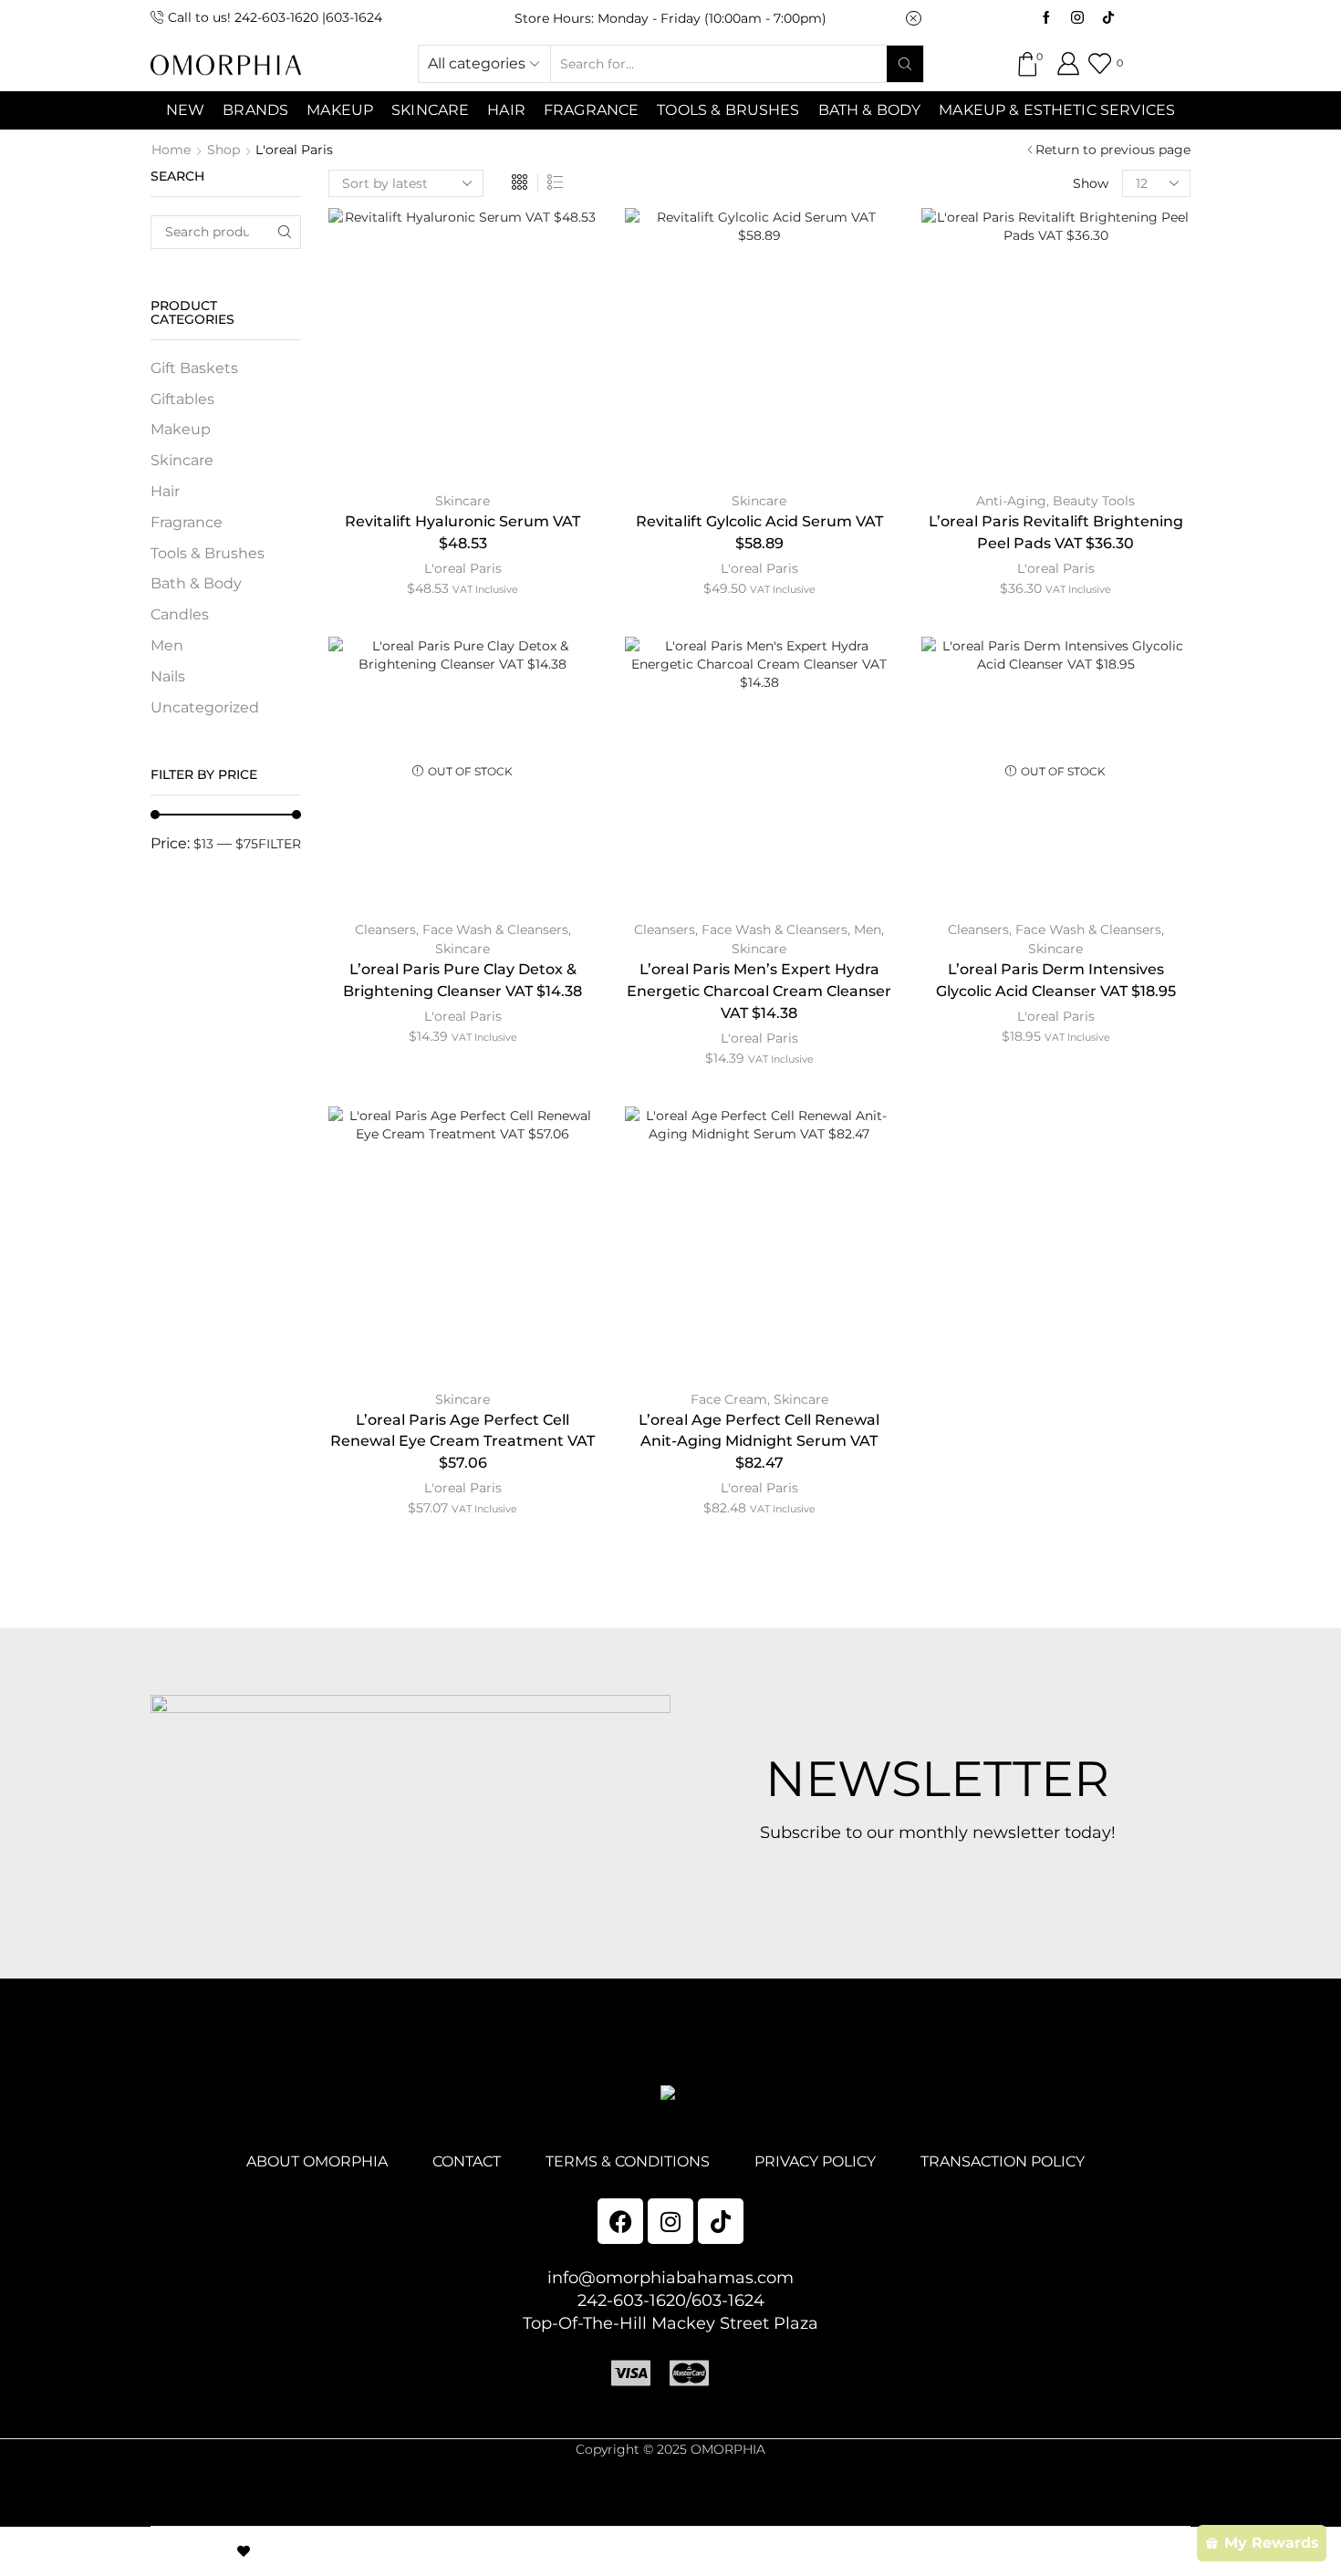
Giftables (182, 399)
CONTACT (467, 2161)
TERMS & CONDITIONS (628, 2161)
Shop (223, 150)
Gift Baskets (194, 368)
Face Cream (729, 1399)
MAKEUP (340, 110)
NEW (185, 110)
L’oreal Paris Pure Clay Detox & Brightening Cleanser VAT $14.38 (463, 980)
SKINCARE (430, 110)
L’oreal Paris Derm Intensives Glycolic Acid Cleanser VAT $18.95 (1056, 980)
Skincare (463, 501)
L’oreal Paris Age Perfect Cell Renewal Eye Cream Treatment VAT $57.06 (463, 1442)
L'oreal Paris (463, 568)
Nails (168, 676)
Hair (506, 110)
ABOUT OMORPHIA (317, 2161)
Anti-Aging (1011, 501)
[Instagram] (1077, 18)
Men (868, 930)
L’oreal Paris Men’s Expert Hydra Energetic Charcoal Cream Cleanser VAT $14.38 (759, 991)
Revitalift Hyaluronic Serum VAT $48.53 (463, 532)
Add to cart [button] (463, 349)
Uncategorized (205, 707)
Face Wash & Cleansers (495, 930)
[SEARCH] (284, 232)
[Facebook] (1046, 18)
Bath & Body (870, 110)
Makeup (181, 429)
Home (171, 150)
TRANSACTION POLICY (1003, 2161)
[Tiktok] (1108, 18)
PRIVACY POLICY (815, 2161)
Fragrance (591, 110)
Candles (180, 614)
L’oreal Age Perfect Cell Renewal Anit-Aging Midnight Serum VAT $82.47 (759, 1442)
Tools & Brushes (728, 110)
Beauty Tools (1094, 501)
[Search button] (905, 64)
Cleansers (385, 930)
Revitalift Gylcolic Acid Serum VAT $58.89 (759, 532)
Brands (255, 110)
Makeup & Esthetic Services (1057, 110)
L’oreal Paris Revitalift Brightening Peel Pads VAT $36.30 (1056, 532)
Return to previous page (1113, 150)
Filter (280, 844)
